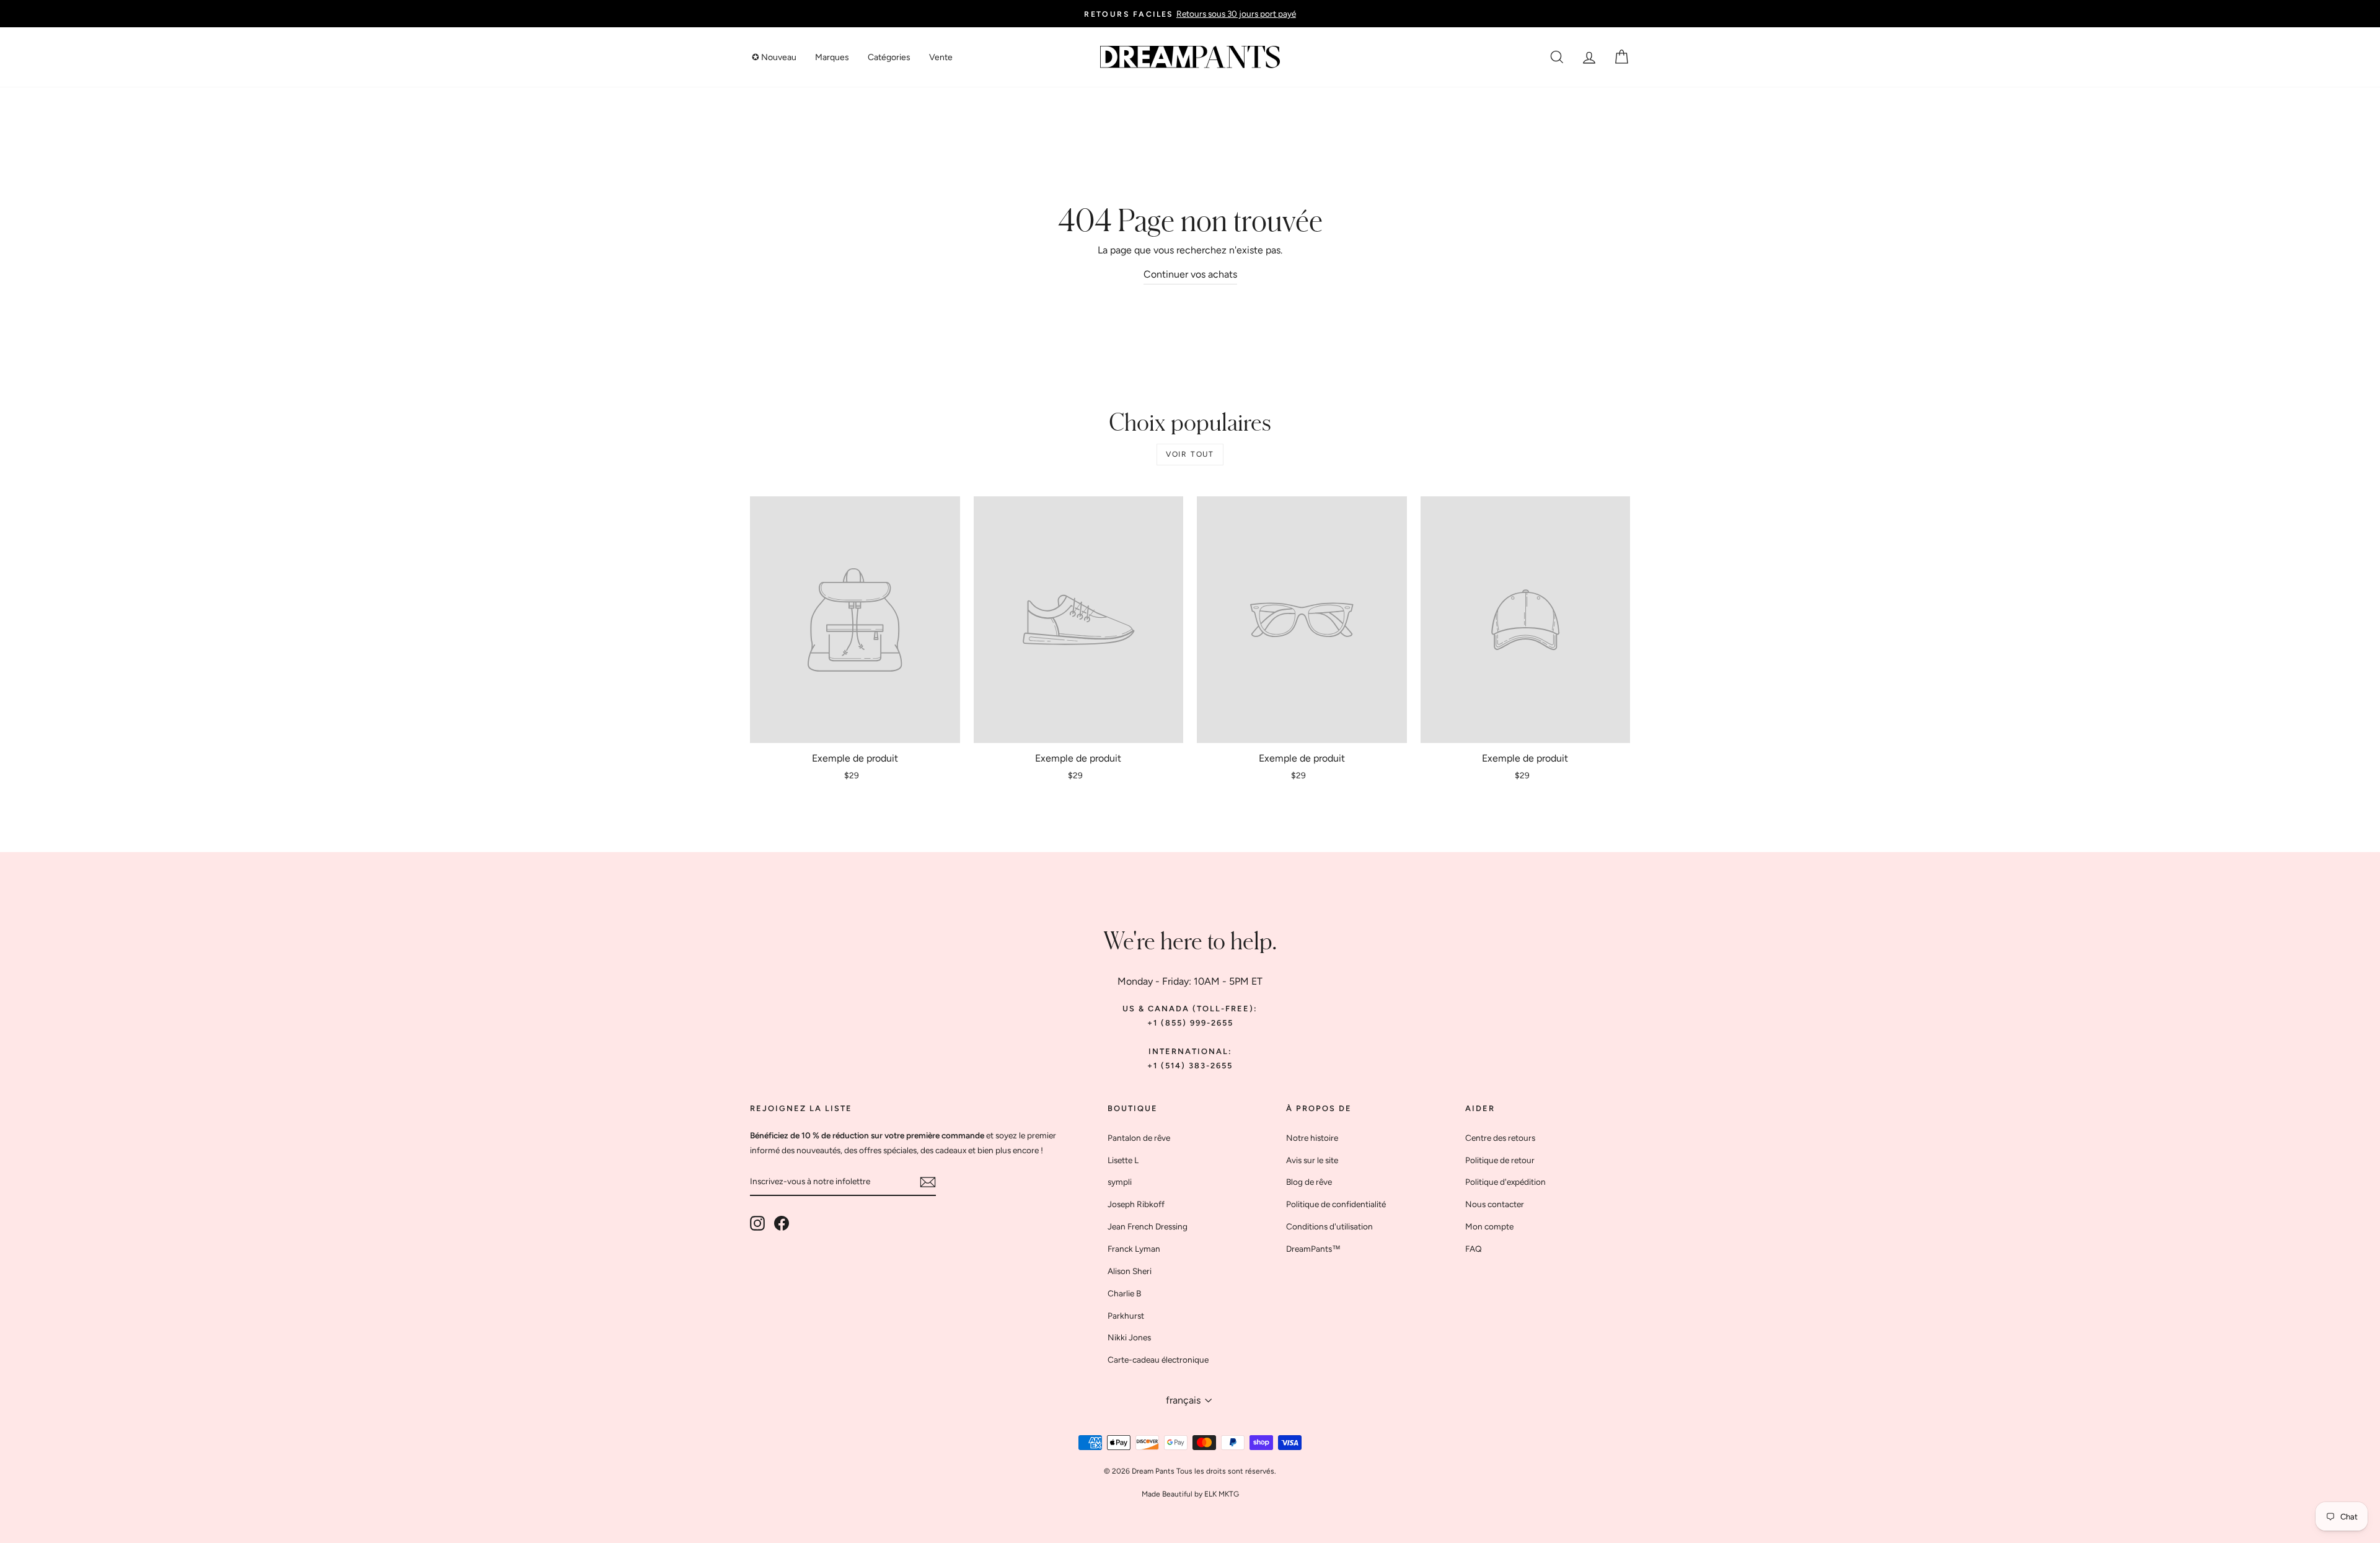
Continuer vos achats (1190, 274)
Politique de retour (1500, 1160)
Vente (941, 57)
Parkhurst (1126, 1316)
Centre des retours (1500, 1138)
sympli (1120, 1182)
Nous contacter (1495, 1204)
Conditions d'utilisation (1329, 1226)
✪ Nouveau (774, 57)
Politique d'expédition (1505, 1182)
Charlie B (1124, 1293)
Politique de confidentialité (1336, 1204)
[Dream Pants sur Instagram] (757, 1223)
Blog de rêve (1309, 1182)
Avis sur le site (1312, 1160)
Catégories (889, 57)
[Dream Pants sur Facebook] (782, 1223)
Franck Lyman (1134, 1249)
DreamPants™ (1313, 1249)
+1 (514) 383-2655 (1190, 1066)
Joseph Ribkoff (1136, 1204)
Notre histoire (1312, 1138)
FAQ (1474, 1249)
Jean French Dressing (1148, 1226)
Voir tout (1190, 454)
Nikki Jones (1129, 1337)
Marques (832, 57)
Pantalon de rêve (1139, 1138)
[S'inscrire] (928, 1181)
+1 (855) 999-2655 (1190, 1023)
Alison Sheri (1130, 1271)
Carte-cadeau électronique (1158, 1360)
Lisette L (1123, 1160)
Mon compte (1489, 1226)
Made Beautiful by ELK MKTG (1190, 1494)
